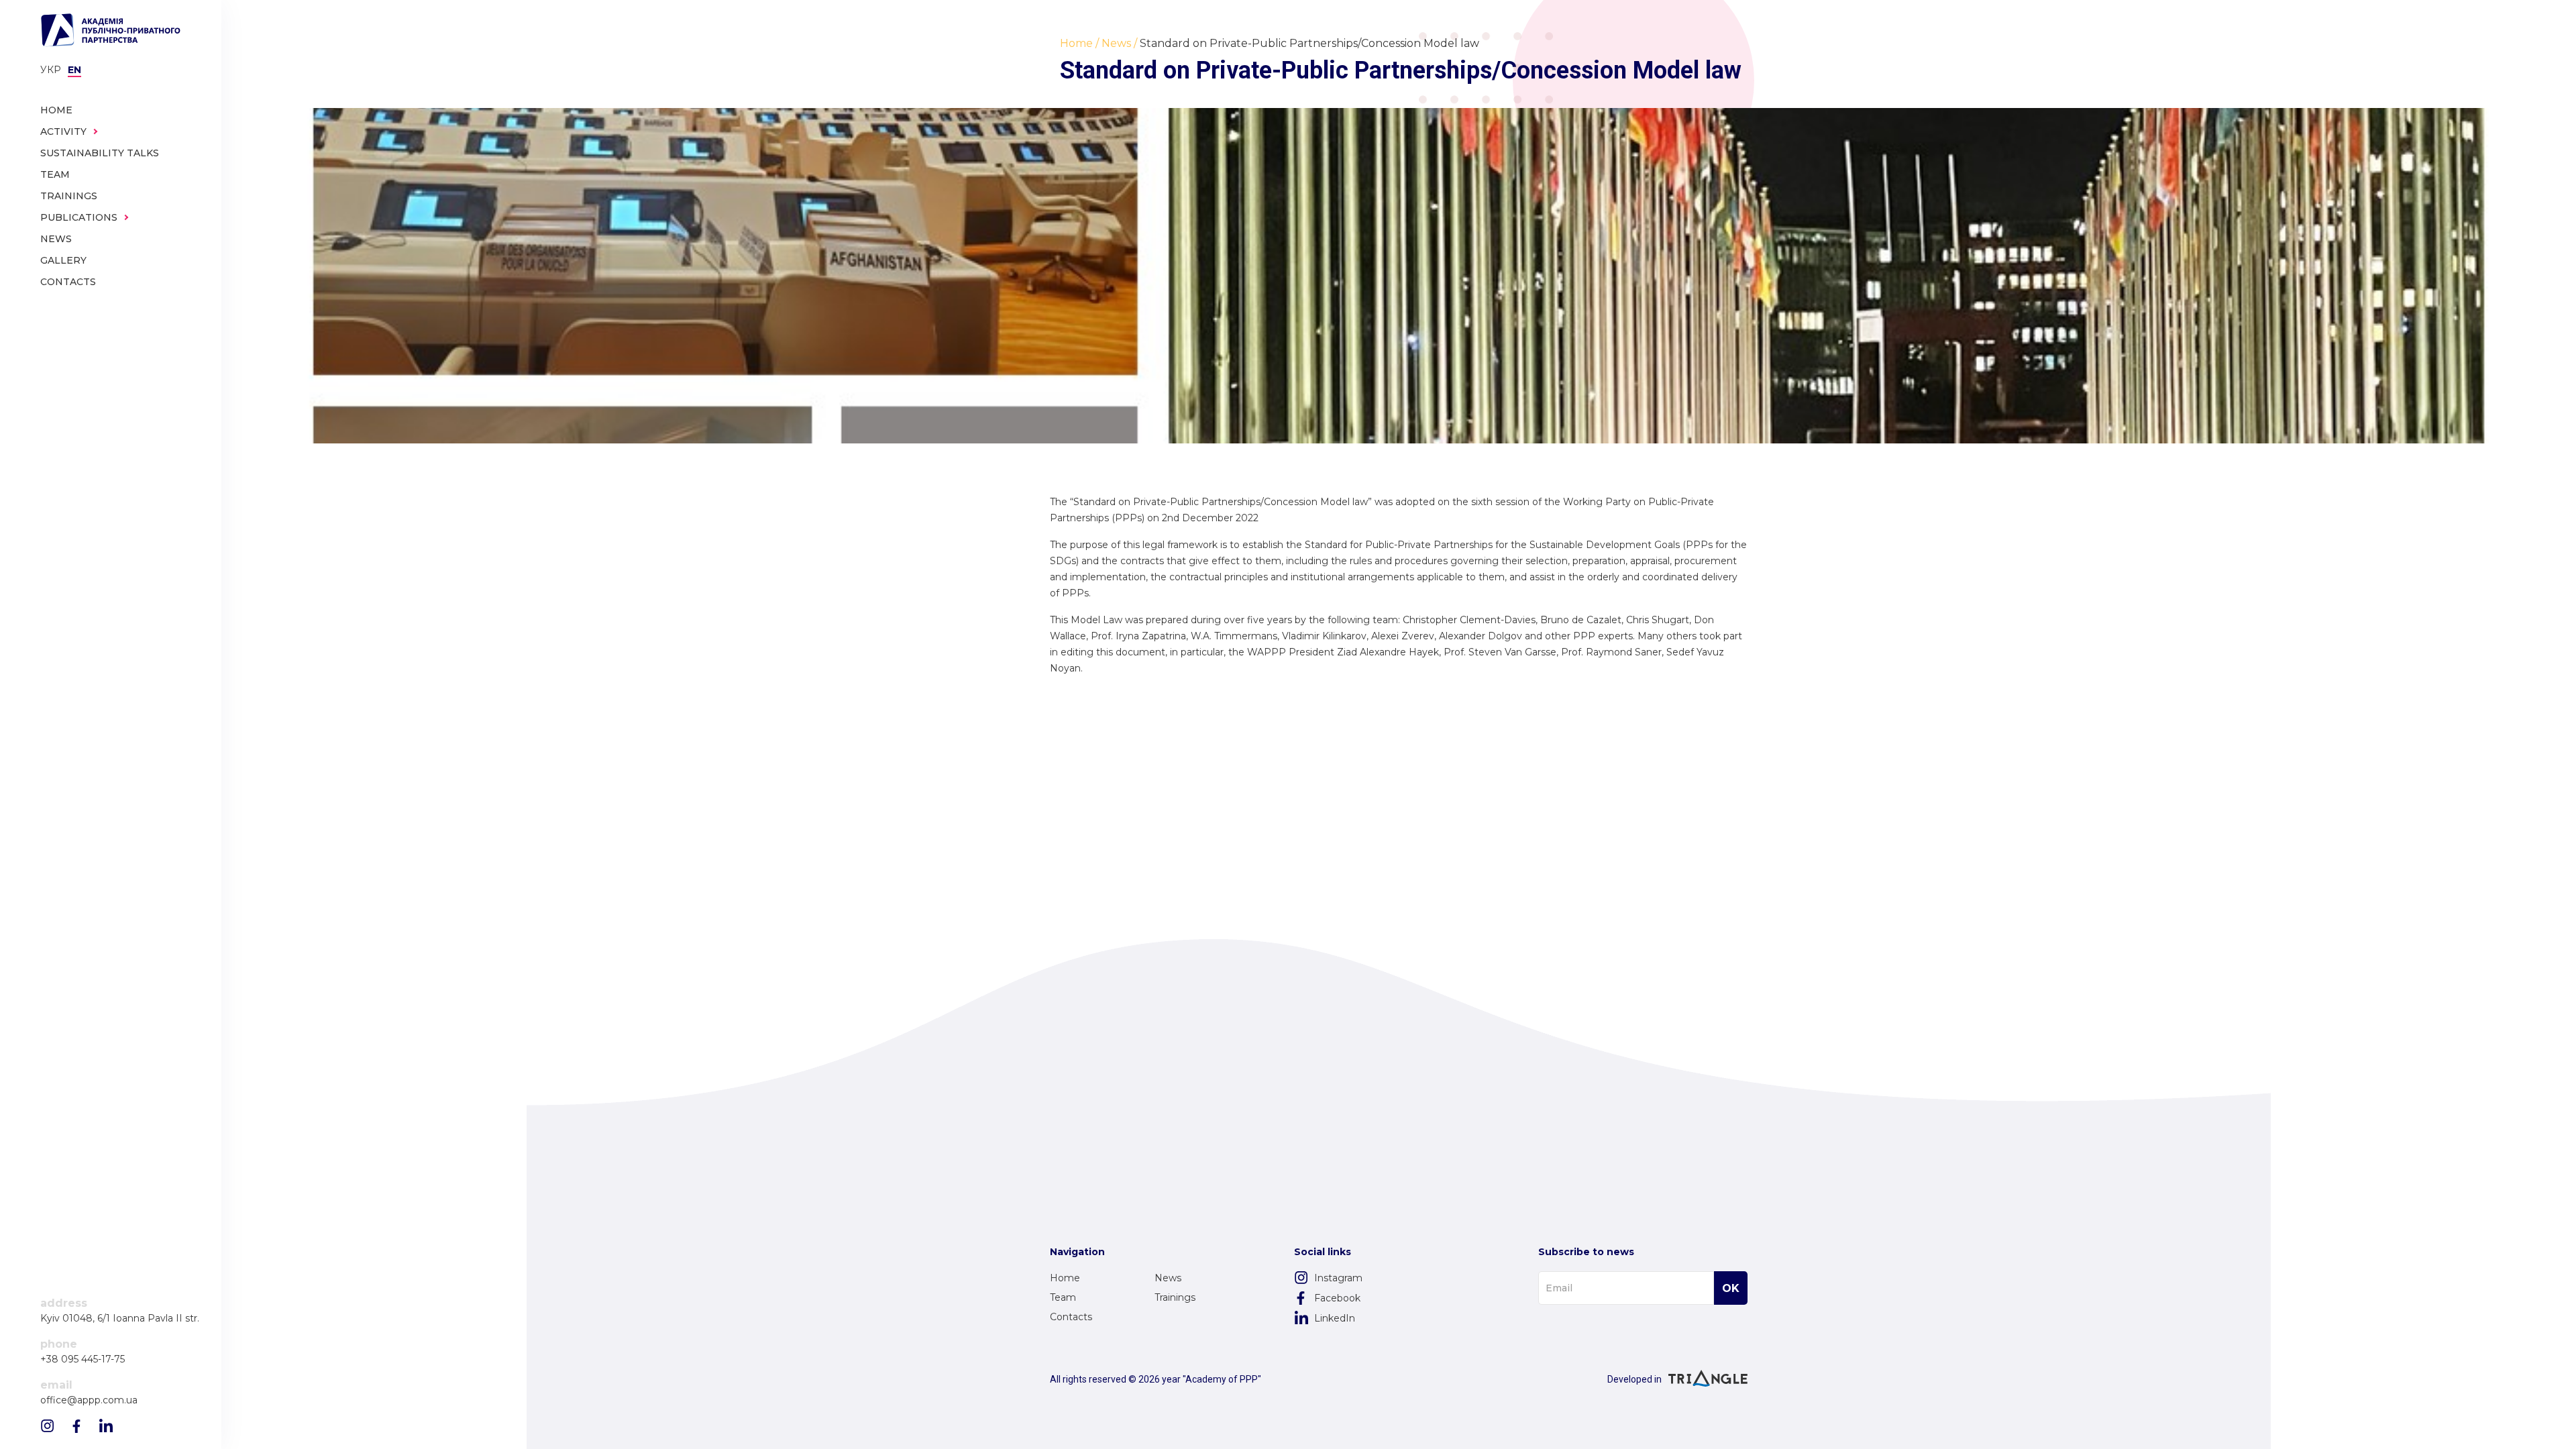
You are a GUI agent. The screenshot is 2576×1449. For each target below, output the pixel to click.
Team (1063, 1297)
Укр (51, 70)
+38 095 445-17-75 (83, 1359)
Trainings (1175, 1297)
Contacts (1071, 1317)
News (1168, 1278)
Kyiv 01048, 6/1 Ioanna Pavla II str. (120, 1319)
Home (1065, 1278)
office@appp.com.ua (89, 1400)
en (74, 70)
